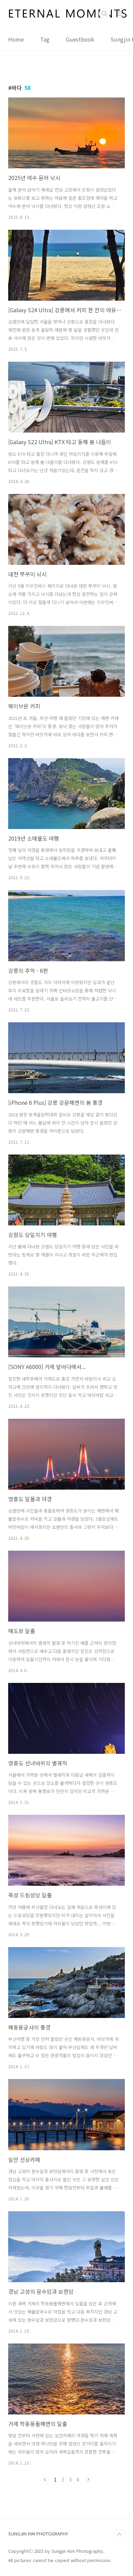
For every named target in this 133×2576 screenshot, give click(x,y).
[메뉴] (120, 13)
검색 (104, 14)
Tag (45, 39)
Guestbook (80, 39)
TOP (119, 2534)
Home (16, 39)
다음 (88, 2480)
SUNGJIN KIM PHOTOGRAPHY (38, 2534)
